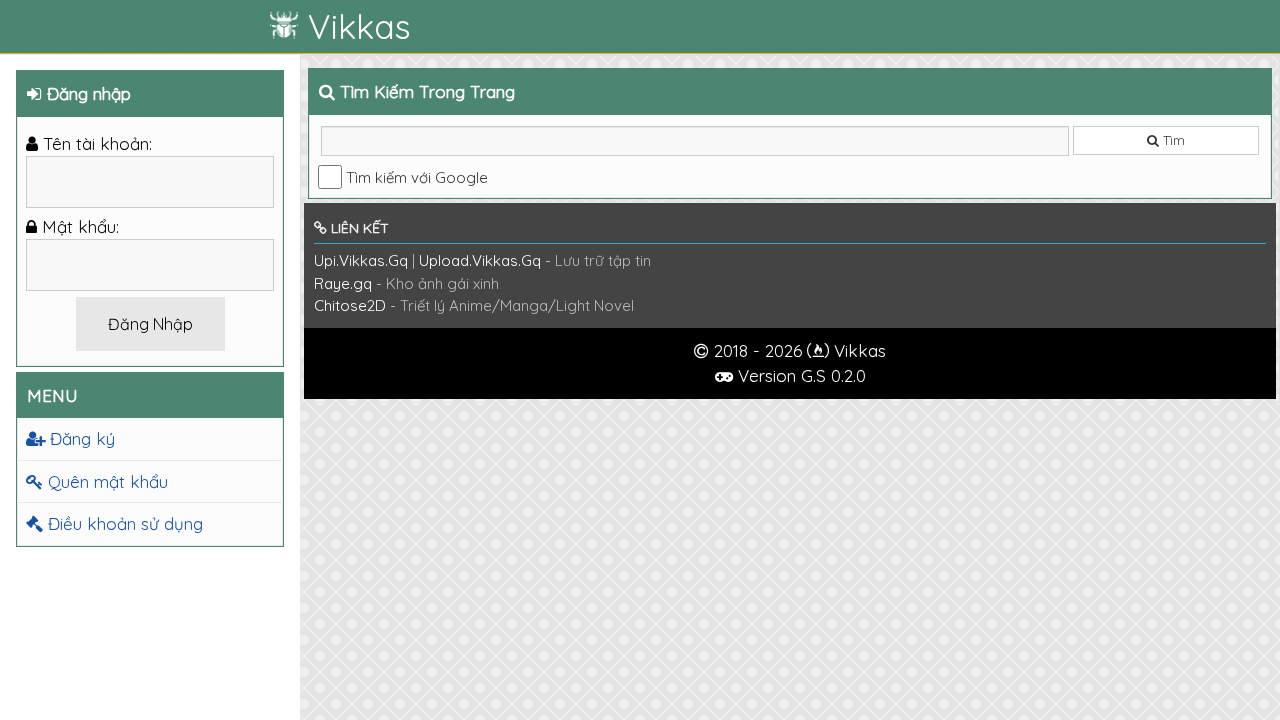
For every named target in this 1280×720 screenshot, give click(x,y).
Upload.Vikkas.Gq (480, 260)
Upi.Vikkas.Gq (361, 260)
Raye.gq (343, 283)
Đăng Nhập (150, 324)
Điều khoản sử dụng (123, 523)
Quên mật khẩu (105, 481)
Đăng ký (80, 438)
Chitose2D (350, 305)
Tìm (1172, 140)
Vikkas (355, 26)
